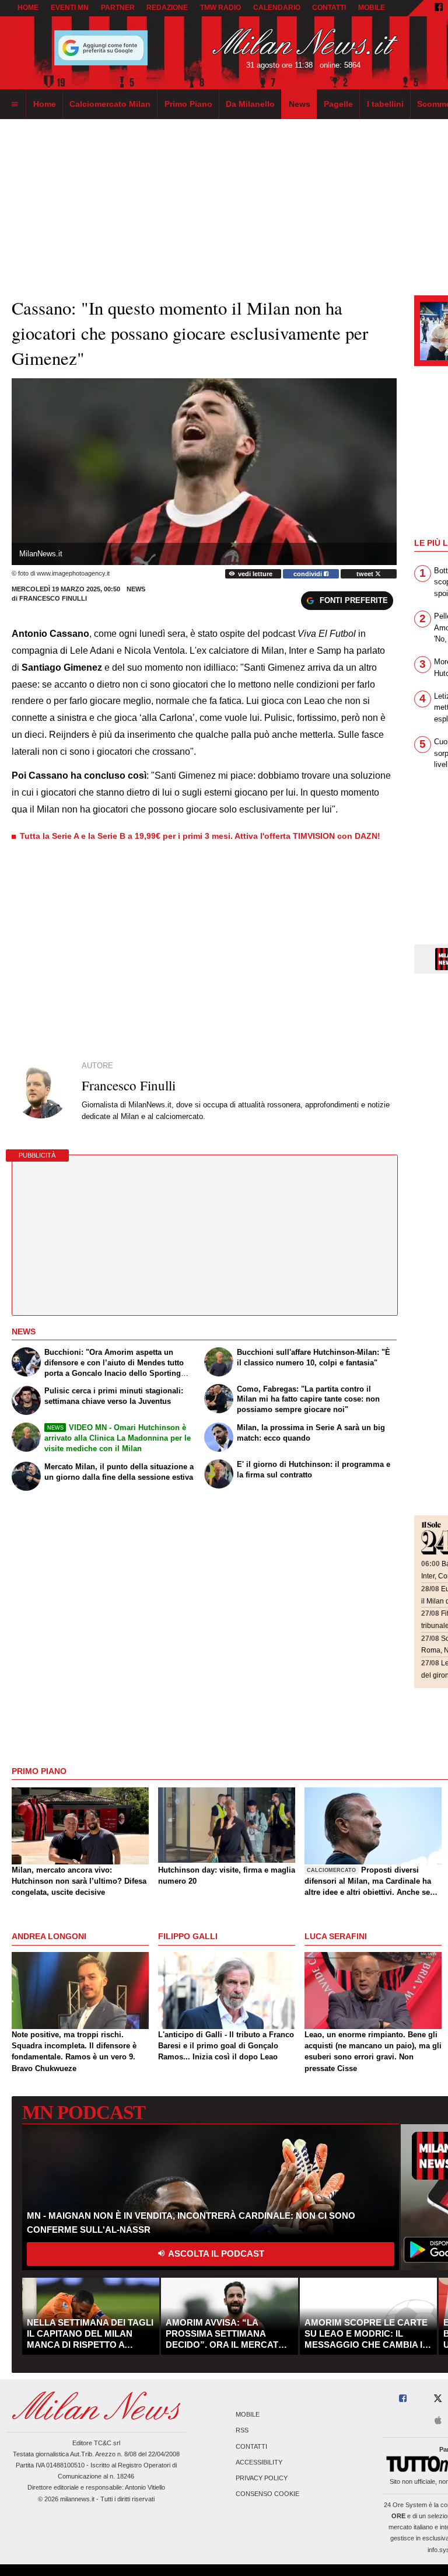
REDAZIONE (167, 8)
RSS (242, 2431)
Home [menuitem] (45, 104)
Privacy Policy (262, 2478)
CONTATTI (329, 8)
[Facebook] (439, 8)
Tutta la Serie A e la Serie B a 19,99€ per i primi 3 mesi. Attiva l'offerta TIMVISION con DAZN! (200, 836)
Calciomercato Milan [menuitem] (110, 104)
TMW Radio (220, 8)
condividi (309, 574)
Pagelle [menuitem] (338, 104)
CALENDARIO (277, 8)
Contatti (251, 2446)
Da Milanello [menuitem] (250, 104)
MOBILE (372, 8)
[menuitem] (15, 104)
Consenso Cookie (267, 2494)
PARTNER (118, 8)
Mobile (248, 2415)
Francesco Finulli (53, 598)
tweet (366, 574)
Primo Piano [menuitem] (188, 104)
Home (28, 8)
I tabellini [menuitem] (385, 104)
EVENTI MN (70, 8)
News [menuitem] (300, 104)
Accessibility (259, 2462)
